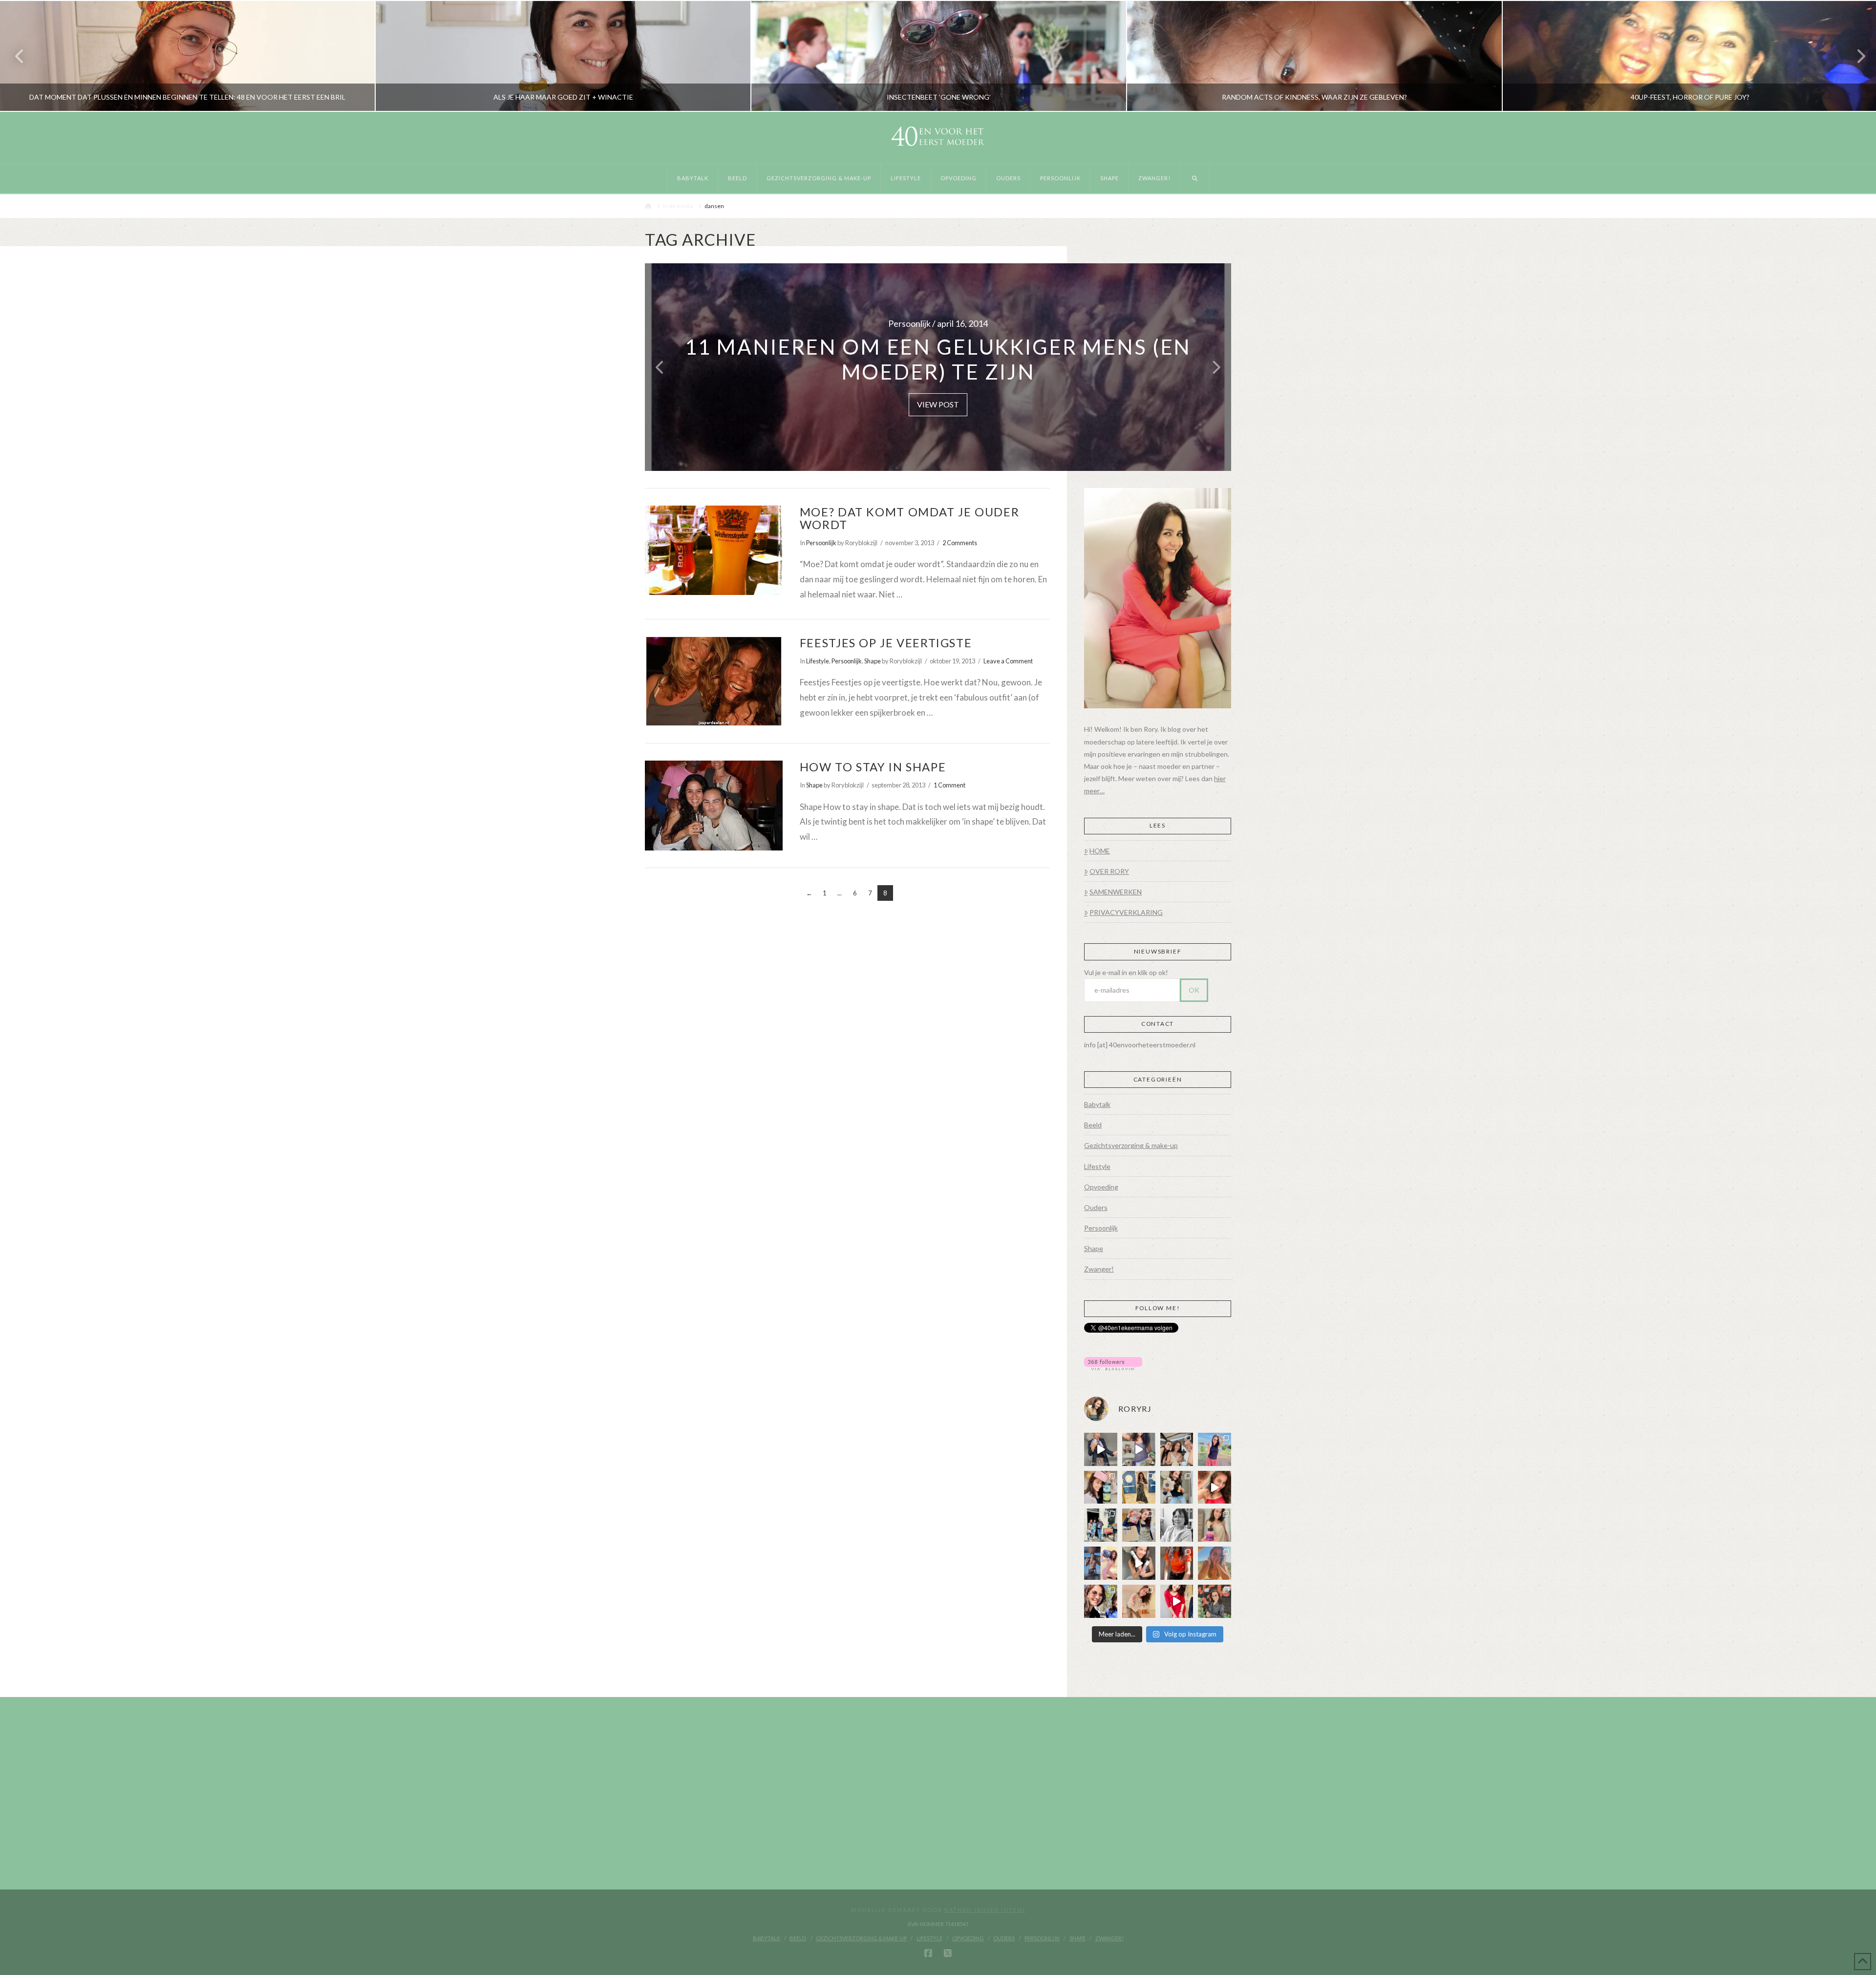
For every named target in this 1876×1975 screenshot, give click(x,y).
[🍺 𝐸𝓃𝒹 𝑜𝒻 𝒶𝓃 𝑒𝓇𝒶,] (1101, 1525)
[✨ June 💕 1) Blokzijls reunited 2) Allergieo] (1177, 1449)
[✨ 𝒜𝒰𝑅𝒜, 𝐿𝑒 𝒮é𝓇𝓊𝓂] (1215, 1525)
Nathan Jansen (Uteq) (985, 1910)
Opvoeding (1101, 1187)
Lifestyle (818, 661)
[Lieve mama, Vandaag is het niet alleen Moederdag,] (1177, 1525)
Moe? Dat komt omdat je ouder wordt (909, 518)
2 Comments (960, 543)
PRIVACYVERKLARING (1126, 912)
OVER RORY (1109, 871)
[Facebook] (928, 1954)
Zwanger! (1099, 1269)
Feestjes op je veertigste (886, 643)
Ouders (1096, 1207)
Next (1855, 56)
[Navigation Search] (1195, 179)
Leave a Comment (1008, 661)
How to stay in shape (873, 767)
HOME (1100, 851)
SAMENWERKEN (1116, 892)
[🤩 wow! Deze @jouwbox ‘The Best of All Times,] (1139, 1449)
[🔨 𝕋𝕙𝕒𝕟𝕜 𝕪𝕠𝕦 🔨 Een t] (1139, 1601)
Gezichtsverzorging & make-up (1131, 1145)
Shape (873, 661)
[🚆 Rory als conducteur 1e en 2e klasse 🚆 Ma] (1101, 1449)
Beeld (1093, 1125)
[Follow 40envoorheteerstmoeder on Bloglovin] (1113, 1363)
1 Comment (949, 785)
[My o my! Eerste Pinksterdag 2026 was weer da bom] (1215, 1487)
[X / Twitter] (948, 1954)
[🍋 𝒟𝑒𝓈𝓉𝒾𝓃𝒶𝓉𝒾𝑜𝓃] (1101, 1487)
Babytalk (1097, 1104)
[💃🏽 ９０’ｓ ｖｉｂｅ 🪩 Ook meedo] (1177, 1601)
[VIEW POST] (714, 550)
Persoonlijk (821, 543)
